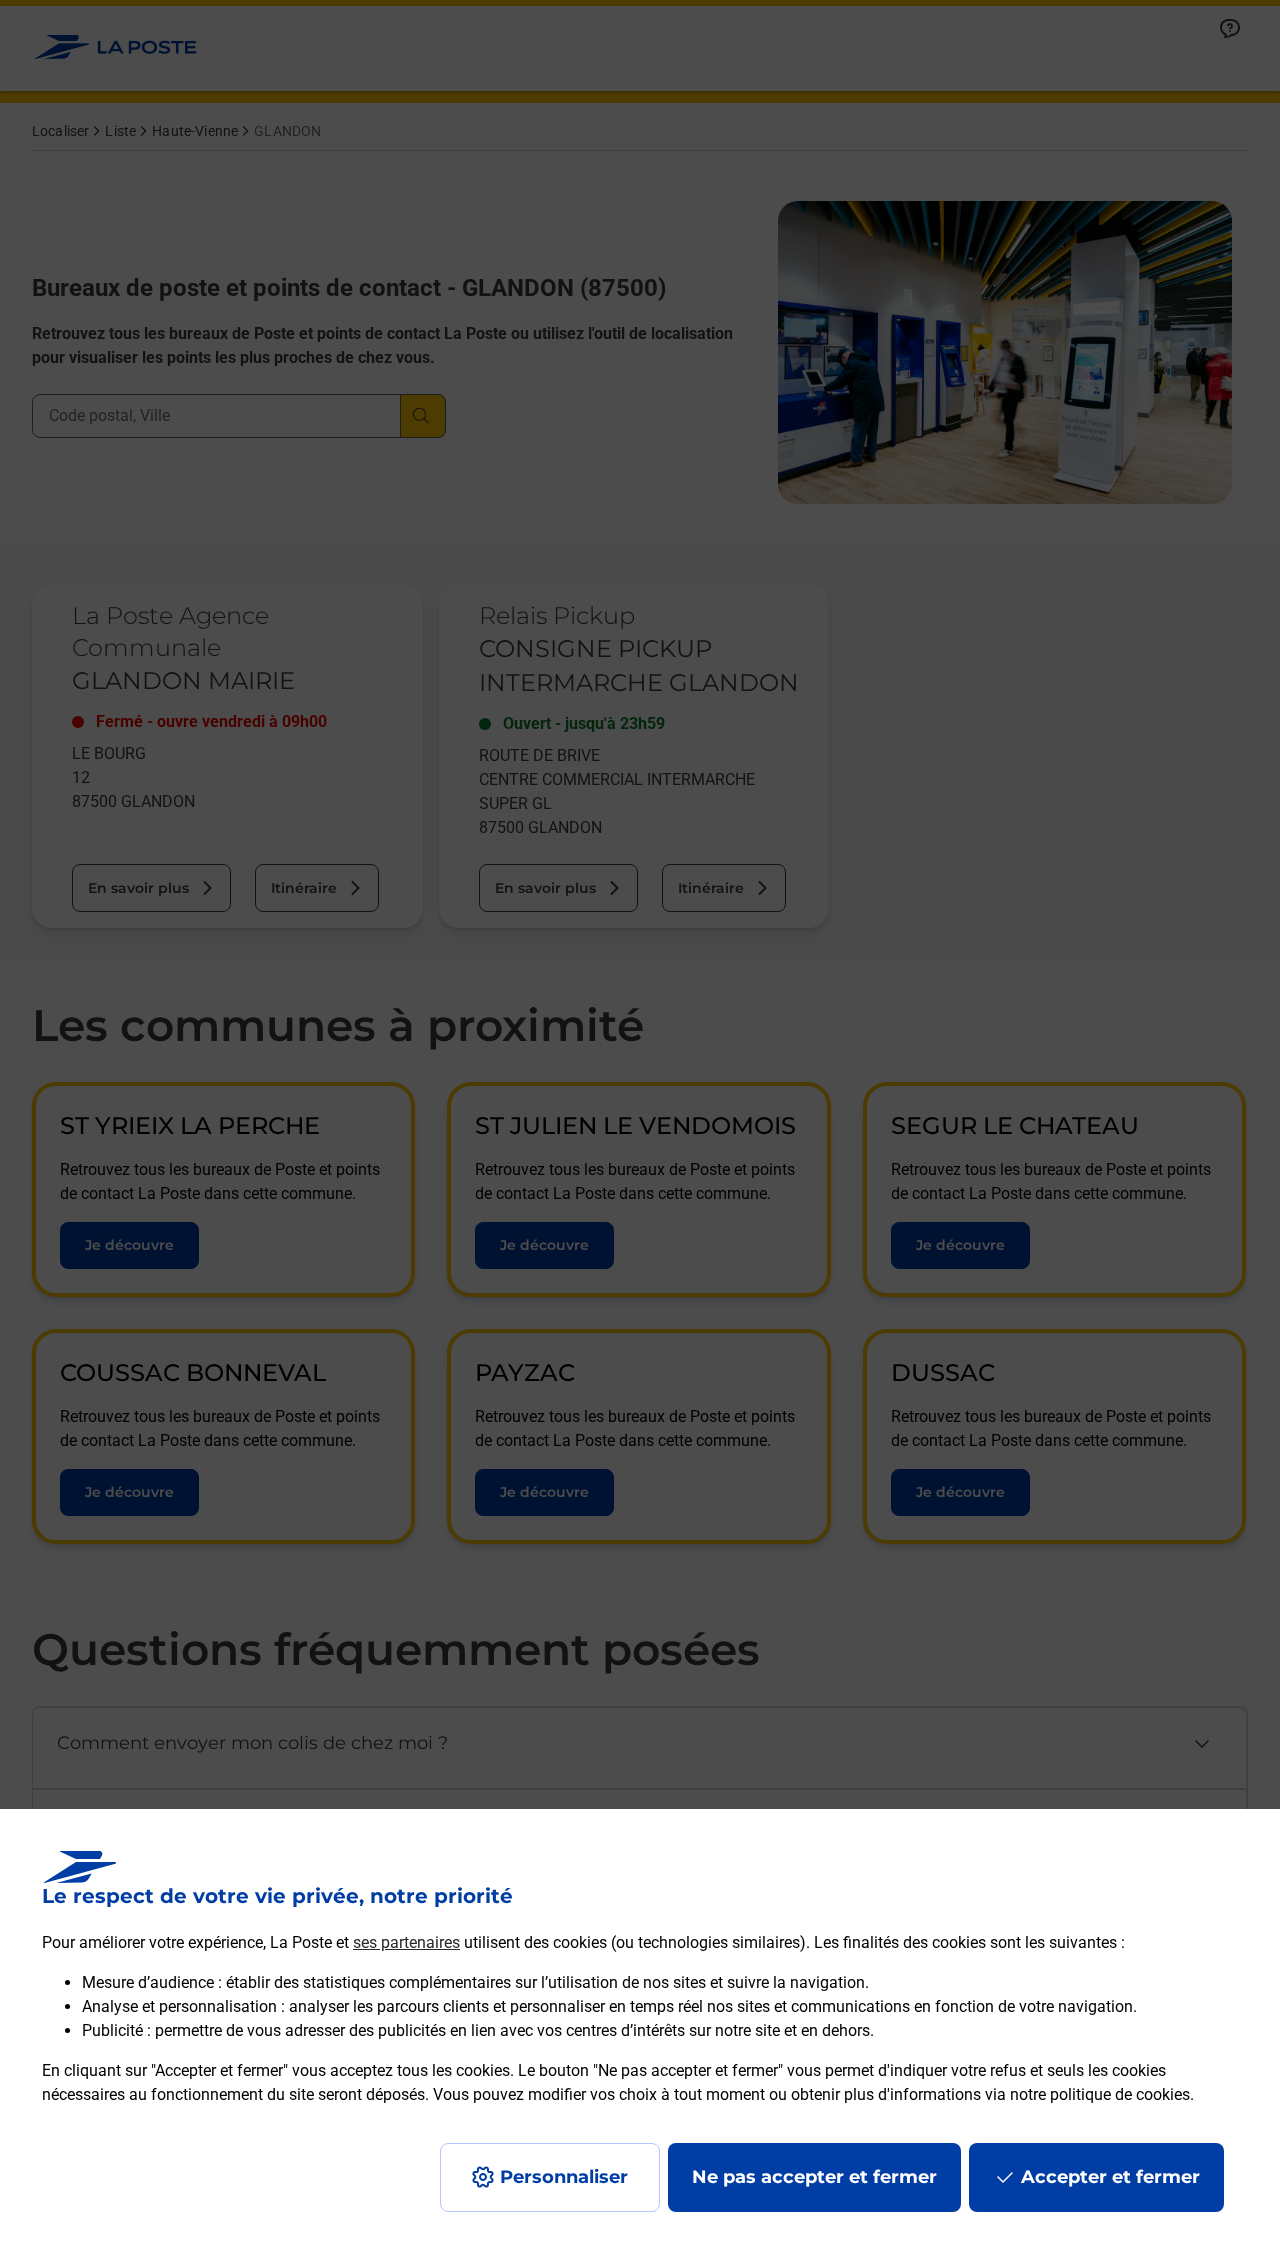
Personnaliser (564, 2177)
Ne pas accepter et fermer (814, 2177)
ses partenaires (406, 1942)
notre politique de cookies (1100, 2094)
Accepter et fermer (1110, 2177)
